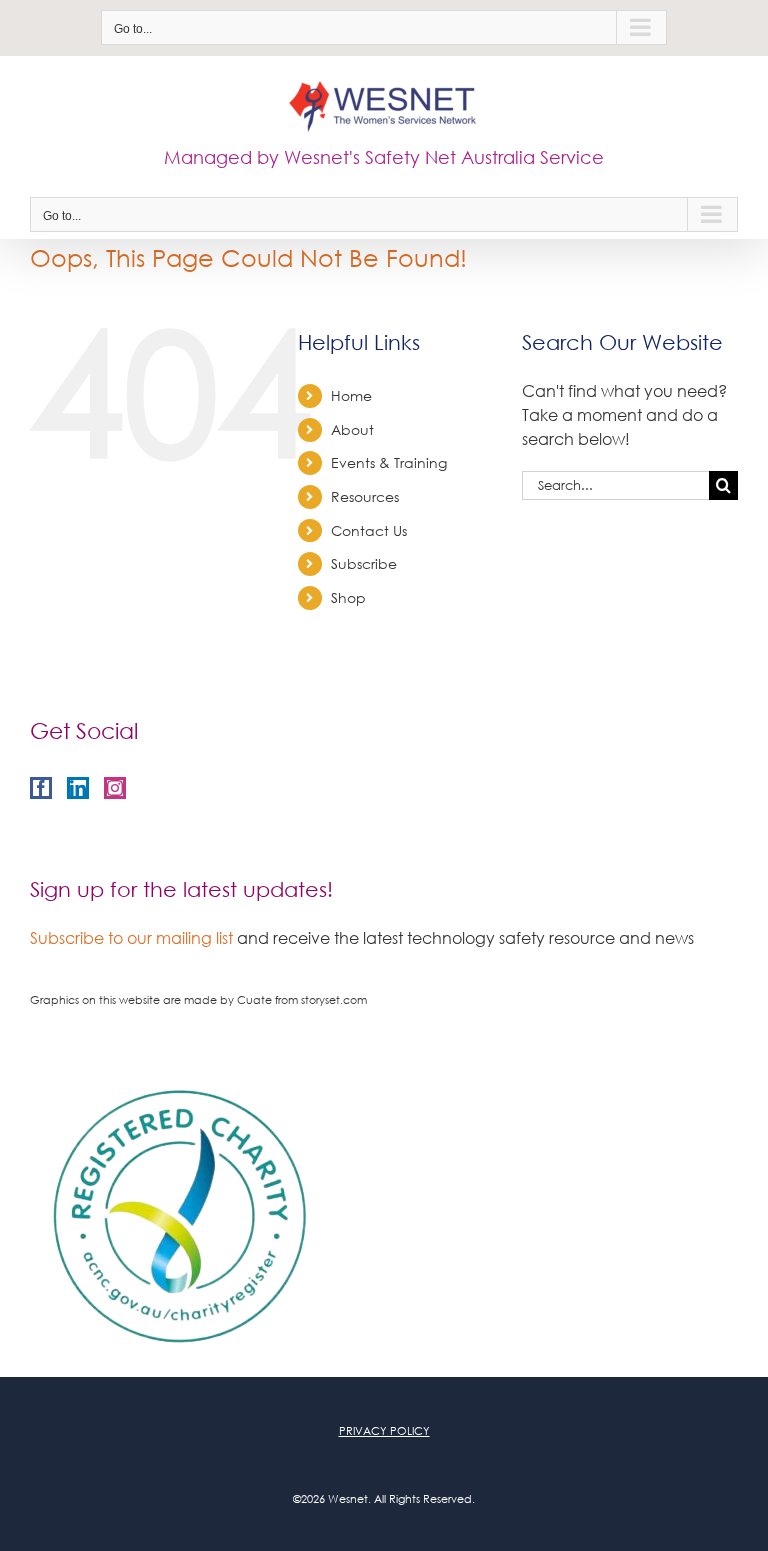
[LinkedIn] (78, 788)
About (352, 429)
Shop (348, 597)
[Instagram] (115, 788)
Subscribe (364, 563)
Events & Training (389, 462)
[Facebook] (41, 788)
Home (351, 395)
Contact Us (369, 530)
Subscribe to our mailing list (131, 937)
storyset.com (334, 1000)
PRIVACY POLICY (384, 1431)
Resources (365, 496)
